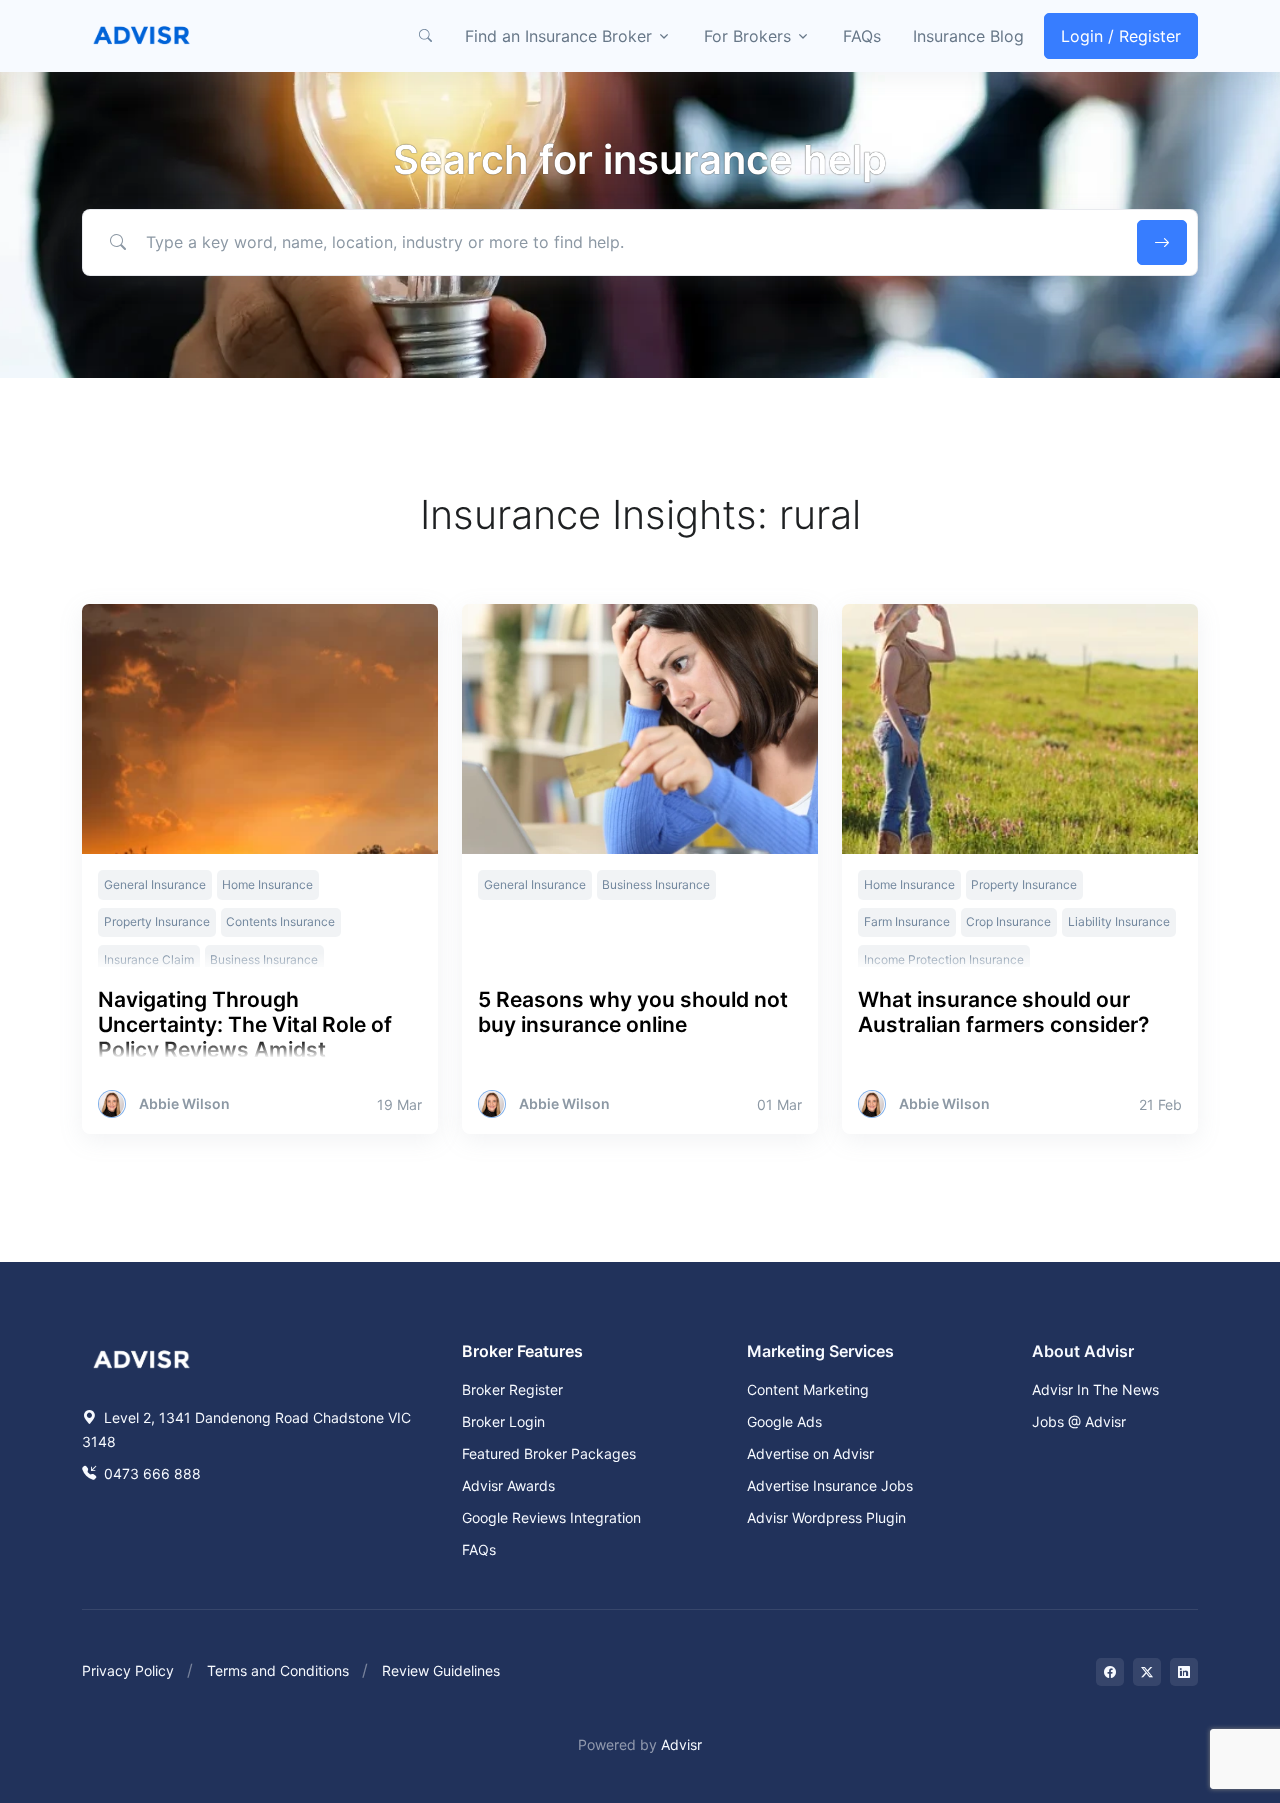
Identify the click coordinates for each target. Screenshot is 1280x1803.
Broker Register (512, 1389)
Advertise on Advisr (810, 1453)
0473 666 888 (150, 1473)
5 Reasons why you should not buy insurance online (633, 1012)
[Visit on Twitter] (1147, 1672)
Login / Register (1121, 36)
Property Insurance (157, 921)
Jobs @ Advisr (1079, 1421)
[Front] (142, 36)
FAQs (862, 36)
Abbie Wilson (184, 1104)
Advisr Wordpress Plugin (826, 1517)
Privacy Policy (128, 1670)
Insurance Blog (968, 36)
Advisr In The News (1095, 1389)
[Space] (142, 1357)
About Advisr (1083, 1351)
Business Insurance (656, 884)
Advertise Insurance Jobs (830, 1485)
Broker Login (503, 1421)
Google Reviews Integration (551, 1517)
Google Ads (784, 1421)
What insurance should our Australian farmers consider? (1003, 1012)
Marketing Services (820, 1351)
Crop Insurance (1008, 921)
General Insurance (155, 884)
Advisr (681, 1744)
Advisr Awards (508, 1485)
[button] (425, 36)
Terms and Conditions (278, 1670)
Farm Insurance (907, 921)
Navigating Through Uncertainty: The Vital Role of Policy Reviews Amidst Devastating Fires (245, 1037)
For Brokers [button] (747, 36)
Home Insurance (267, 884)
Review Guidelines (441, 1670)
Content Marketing (808, 1389)
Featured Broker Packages (549, 1453)
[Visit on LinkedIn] (1184, 1672)
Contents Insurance (280, 921)
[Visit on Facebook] (1110, 1672)
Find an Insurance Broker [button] (558, 36)
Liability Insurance (1119, 921)
